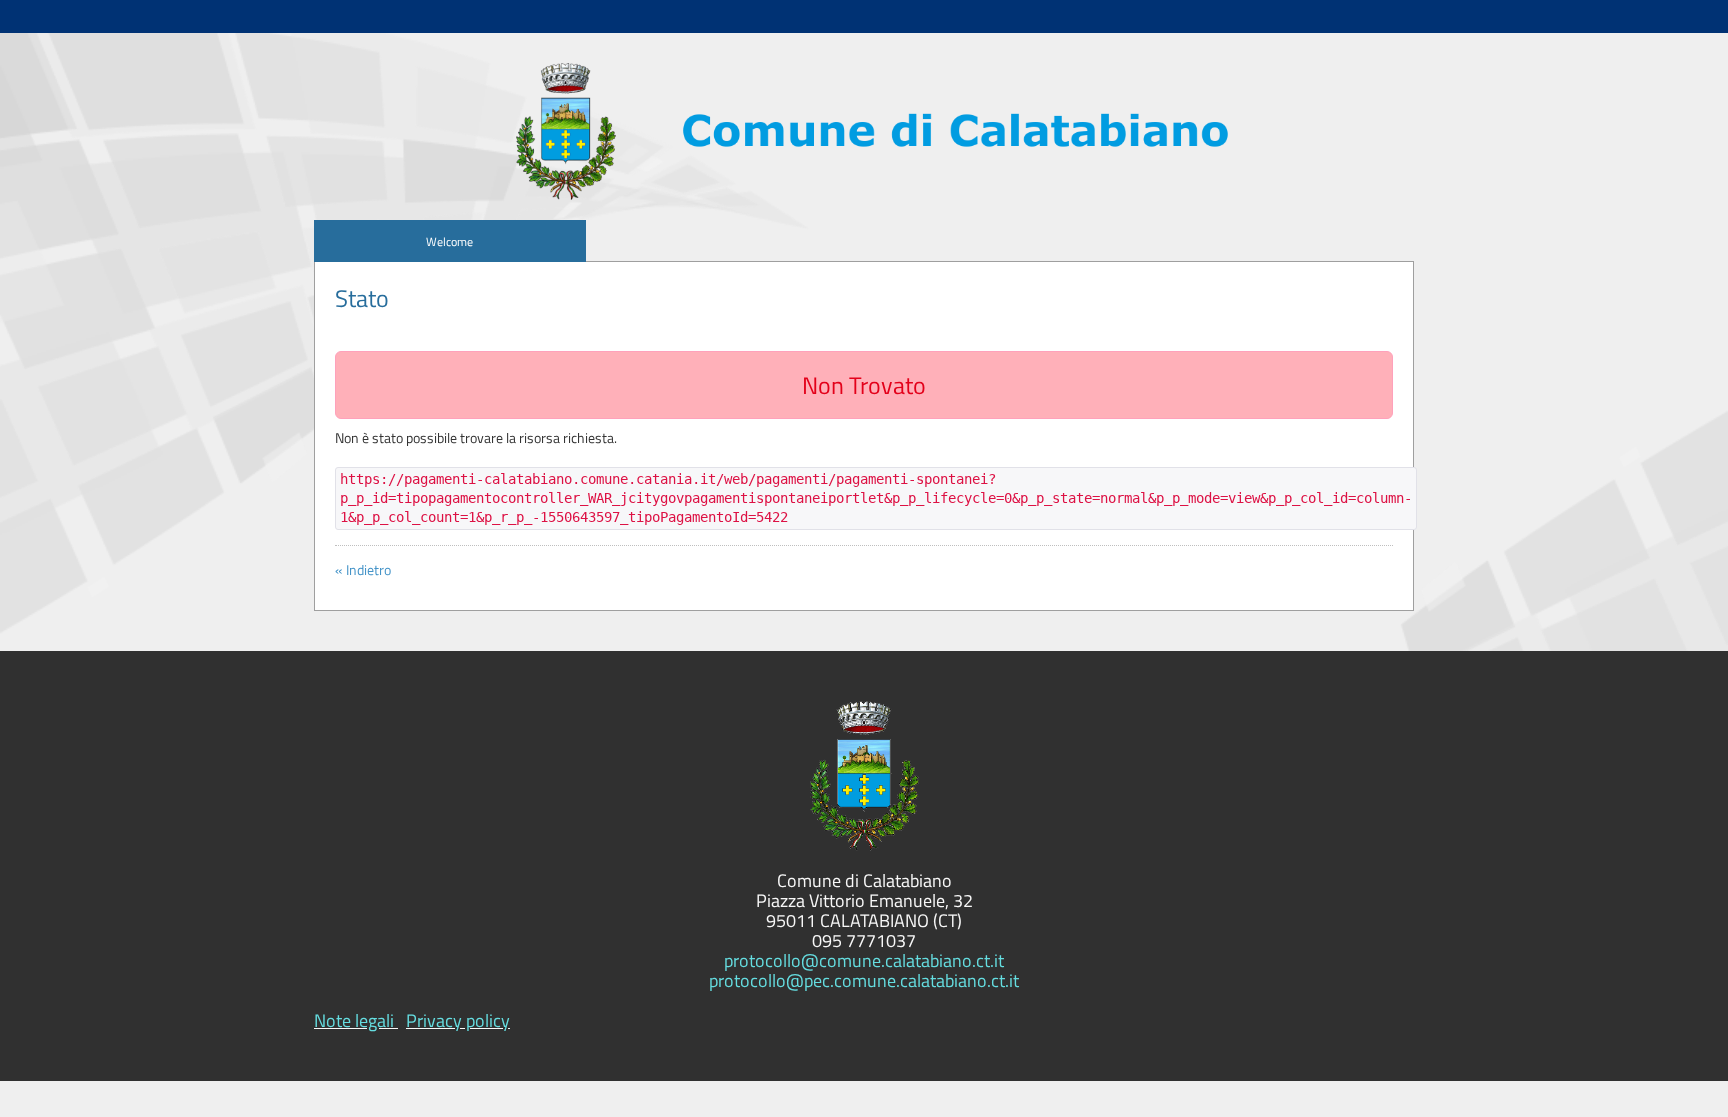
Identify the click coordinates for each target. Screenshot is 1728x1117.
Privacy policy (458, 1020)
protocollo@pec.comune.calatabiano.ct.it (864, 980)
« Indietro (363, 570)
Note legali (354, 1020)
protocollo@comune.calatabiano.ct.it (864, 960)
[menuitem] (450, 241)
